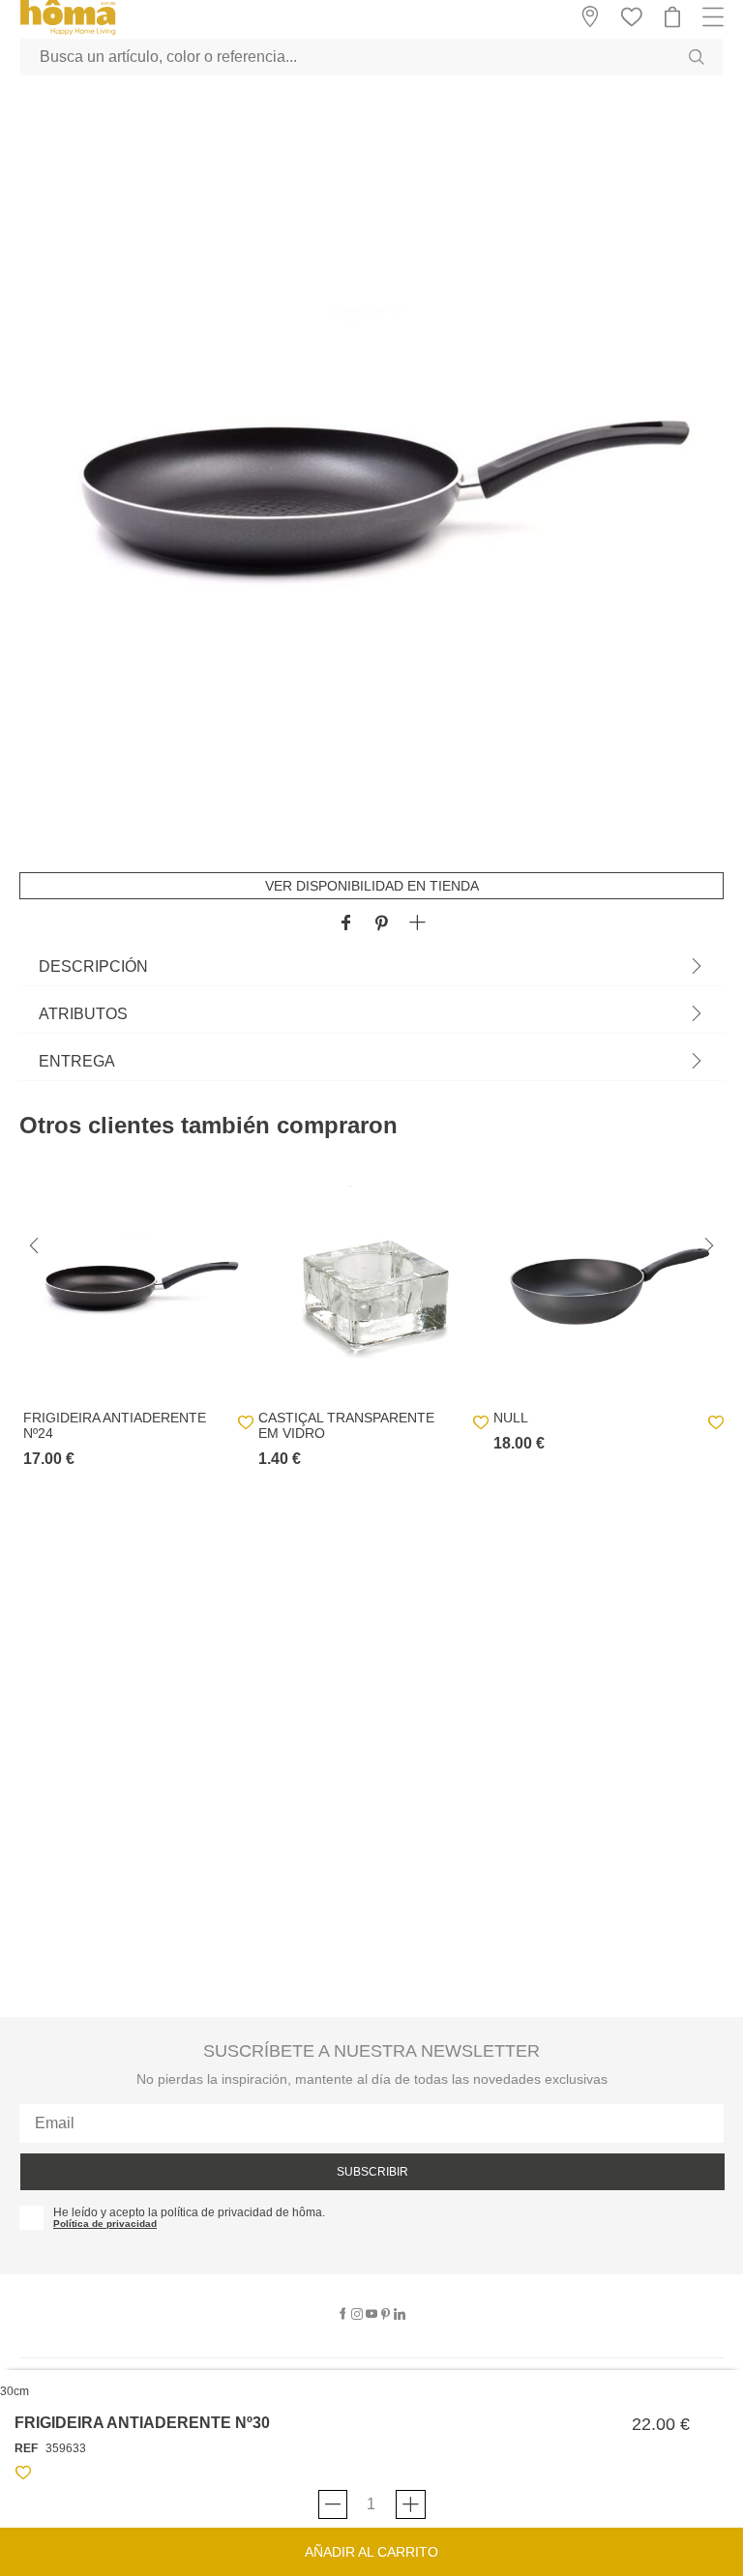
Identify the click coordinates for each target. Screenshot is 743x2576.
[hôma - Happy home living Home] (68, 32)
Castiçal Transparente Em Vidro (346, 1425)
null (511, 1418)
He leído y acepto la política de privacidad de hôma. (189, 2212)
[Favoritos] (23, 2476)
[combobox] (371, 57)
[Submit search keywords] (697, 57)
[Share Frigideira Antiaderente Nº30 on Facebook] (346, 924)
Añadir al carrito (371, 2552)
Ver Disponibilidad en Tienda (372, 886)
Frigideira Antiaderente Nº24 (115, 1425)
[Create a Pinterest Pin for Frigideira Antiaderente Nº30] (382, 924)
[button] (417, 924)
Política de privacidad (105, 2224)
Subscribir (372, 2172)
